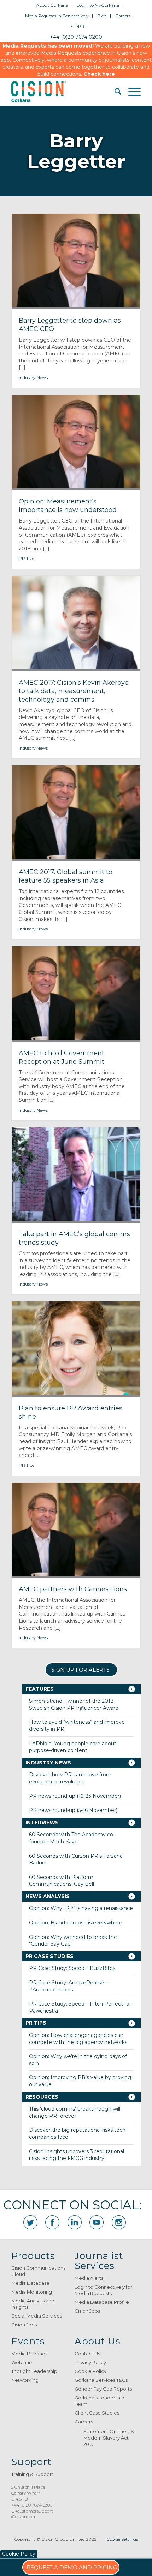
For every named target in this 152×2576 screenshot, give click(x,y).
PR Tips (27, 558)
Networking (25, 2380)
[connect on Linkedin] (75, 2222)
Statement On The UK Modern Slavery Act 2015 (109, 2438)
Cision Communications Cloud (38, 2271)
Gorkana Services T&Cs (101, 2380)
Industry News (33, 377)
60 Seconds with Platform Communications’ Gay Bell (62, 1881)
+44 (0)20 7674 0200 (76, 37)
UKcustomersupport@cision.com (32, 2514)
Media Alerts (89, 2278)
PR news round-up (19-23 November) (75, 1796)
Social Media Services (37, 2316)
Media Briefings (29, 2354)
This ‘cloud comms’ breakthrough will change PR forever (75, 2112)
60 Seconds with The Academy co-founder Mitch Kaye (72, 1838)
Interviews (42, 1823)
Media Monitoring (32, 2292)
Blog (102, 16)
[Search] (114, 92)
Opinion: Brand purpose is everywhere (76, 1923)
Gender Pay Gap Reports (103, 2389)
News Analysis (48, 1896)
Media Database (30, 2283)
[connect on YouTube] (97, 2222)
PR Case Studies (49, 1956)
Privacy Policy (90, 2362)
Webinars (22, 2362)
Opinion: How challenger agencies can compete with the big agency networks (78, 2039)
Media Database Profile (102, 2302)
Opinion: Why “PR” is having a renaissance (81, 1908)
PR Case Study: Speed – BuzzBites (72, 1968)
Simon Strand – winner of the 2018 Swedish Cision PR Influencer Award (74, 1704)
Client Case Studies (97, 2413)
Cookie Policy (90, 2371)
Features (40, 1689)
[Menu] (131, 92)
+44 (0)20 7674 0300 (32, 2505)
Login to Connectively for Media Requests (103, 2290)
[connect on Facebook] (52, 2222)
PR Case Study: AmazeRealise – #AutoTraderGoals (68, 1986)
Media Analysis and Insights (33, 2304)
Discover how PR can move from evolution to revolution (70, 1778)
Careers (123, 16)
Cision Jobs (24, 2325)
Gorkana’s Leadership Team (100, 2401)
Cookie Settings (122, 2539)
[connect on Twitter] (30, 2222)
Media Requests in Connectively (57, 16)
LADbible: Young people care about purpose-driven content (73, 1747)
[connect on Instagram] (119, 2222)
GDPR (78, 26)
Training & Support (32, 2474)
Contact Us (87, 2354)
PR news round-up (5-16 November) (73, 1810)
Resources (42, 2097)
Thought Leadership (34, 2371)
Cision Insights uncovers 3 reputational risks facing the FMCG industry (77, 2155)
